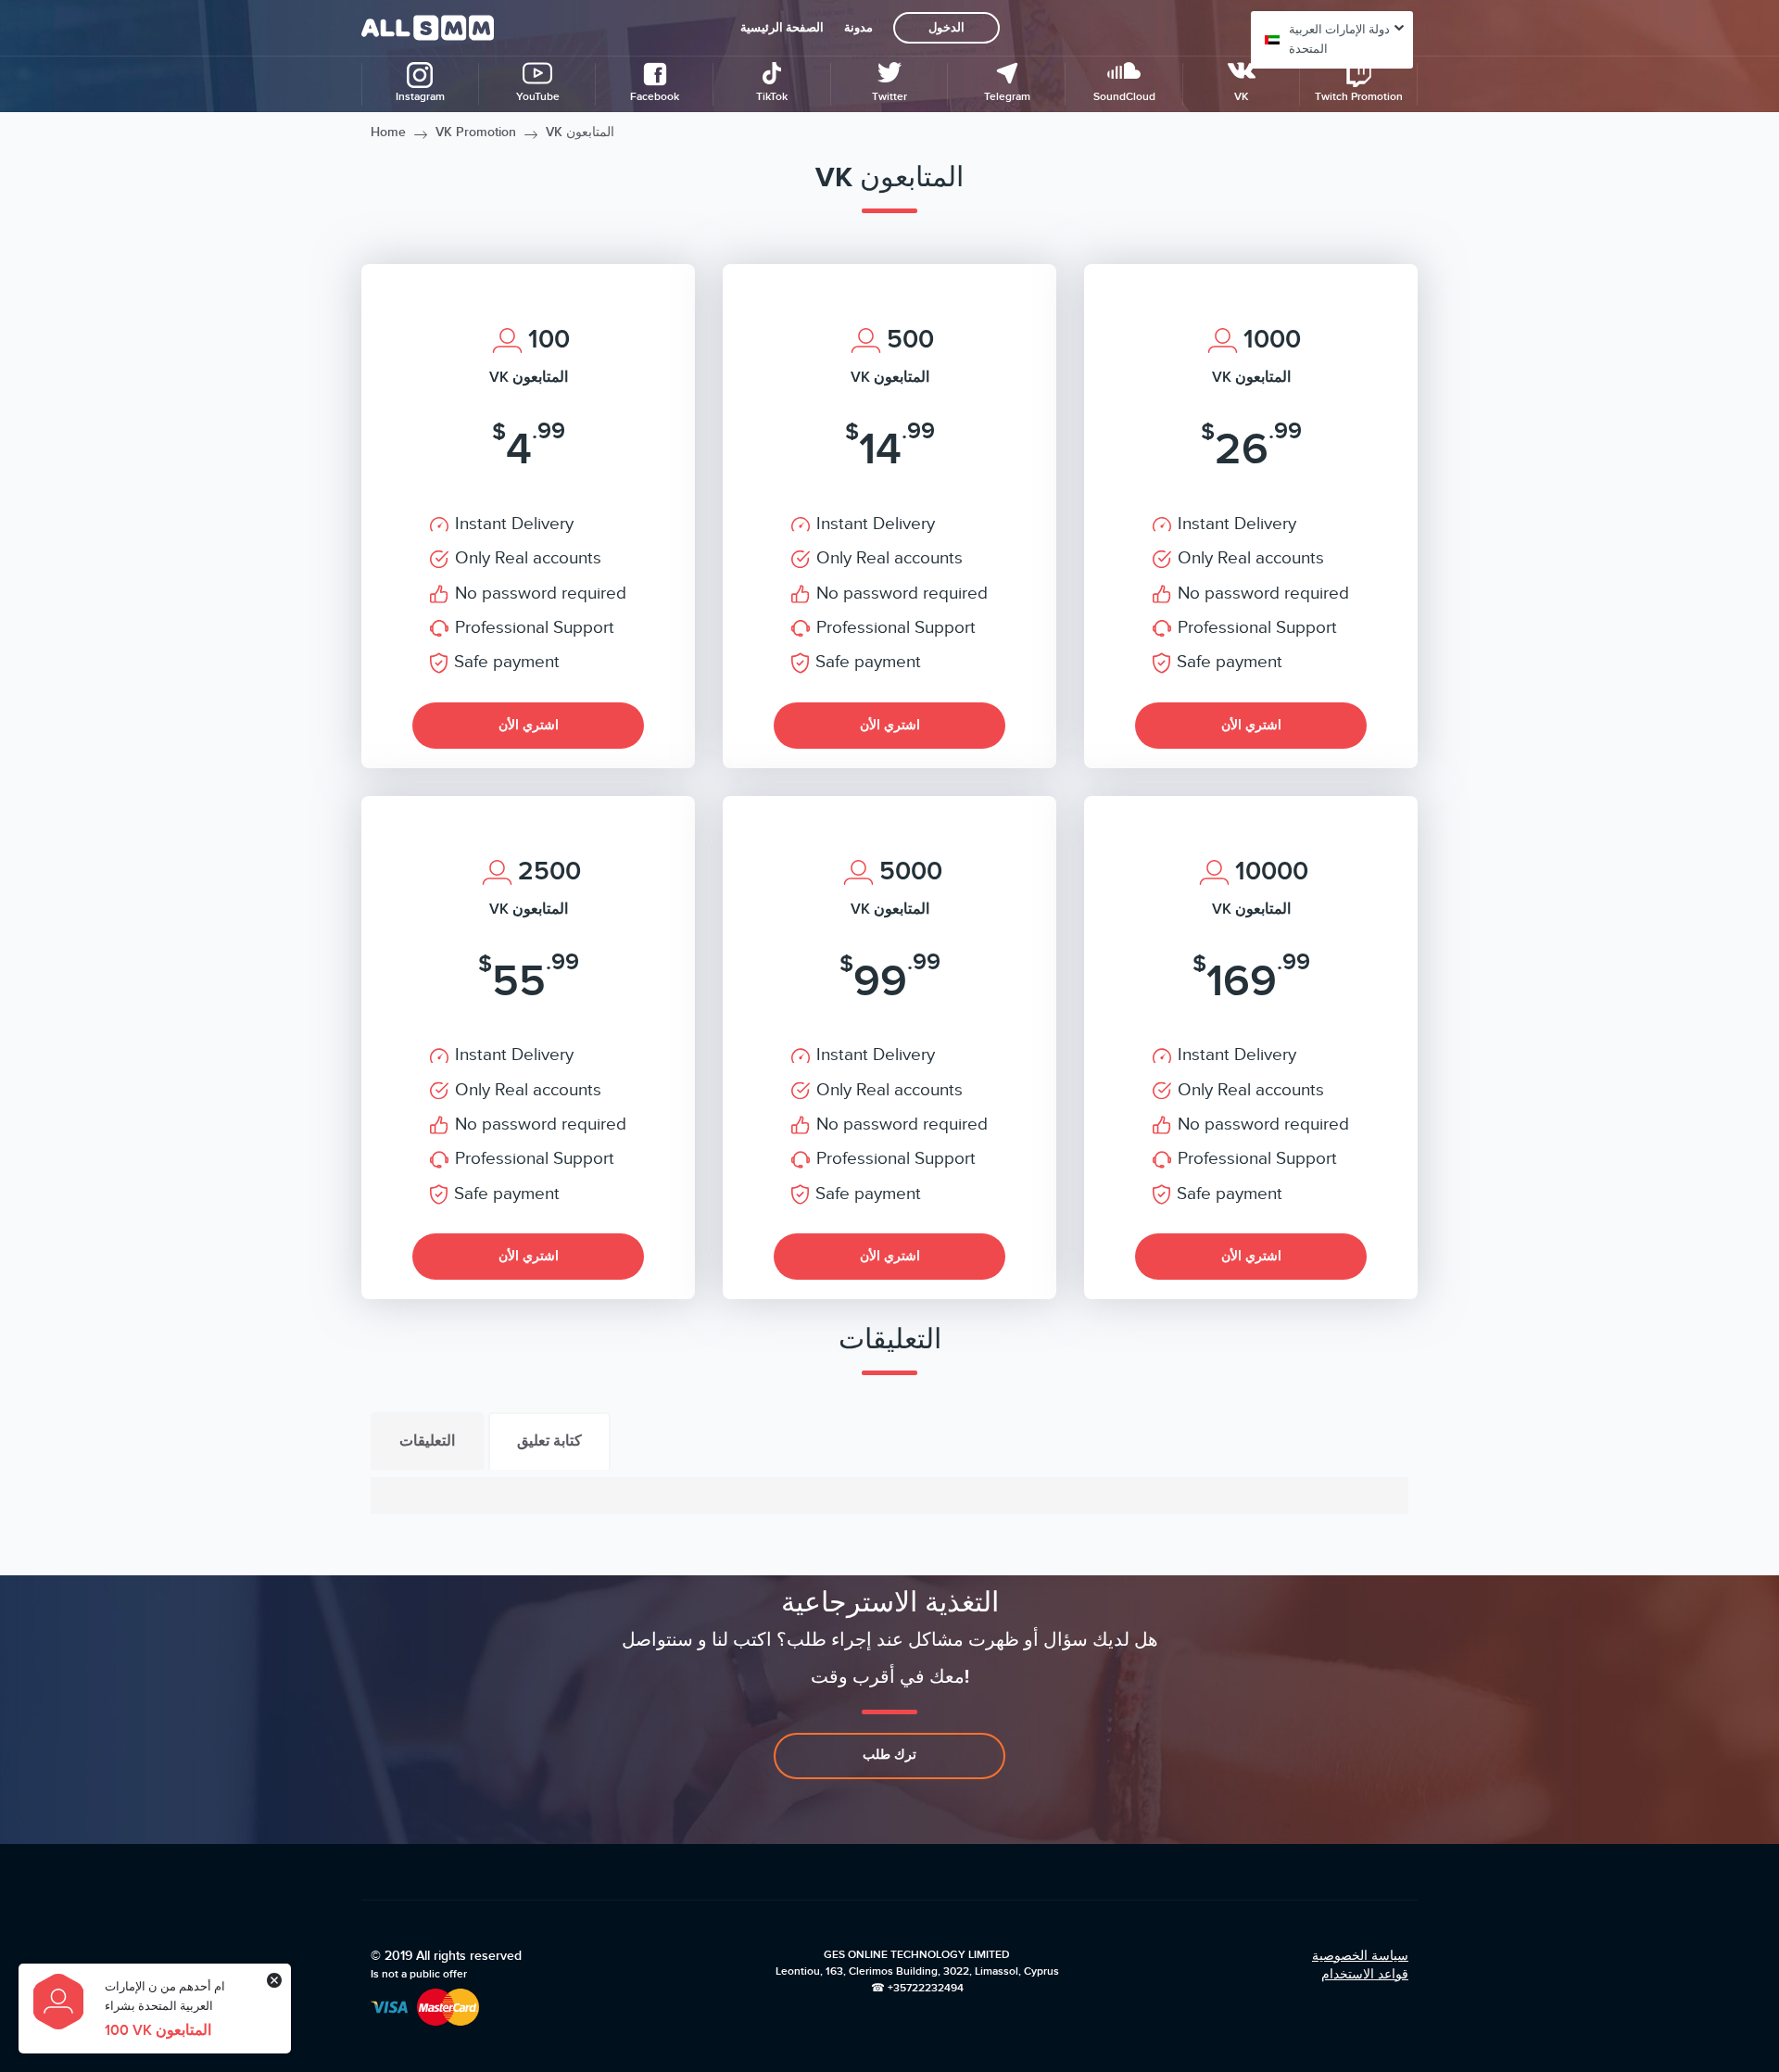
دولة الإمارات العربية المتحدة (1339, 39)
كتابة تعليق (549, 1441)
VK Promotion (476, 132)
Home (388, 132)
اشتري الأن (529, 725)
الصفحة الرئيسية (782, 28)
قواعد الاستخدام (1365, 1974)
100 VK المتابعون (158, 2030)
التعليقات (427, 1441)
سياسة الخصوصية (1360, 1956)
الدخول (946, 28)
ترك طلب (889, 1755)
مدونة (858, 28)
